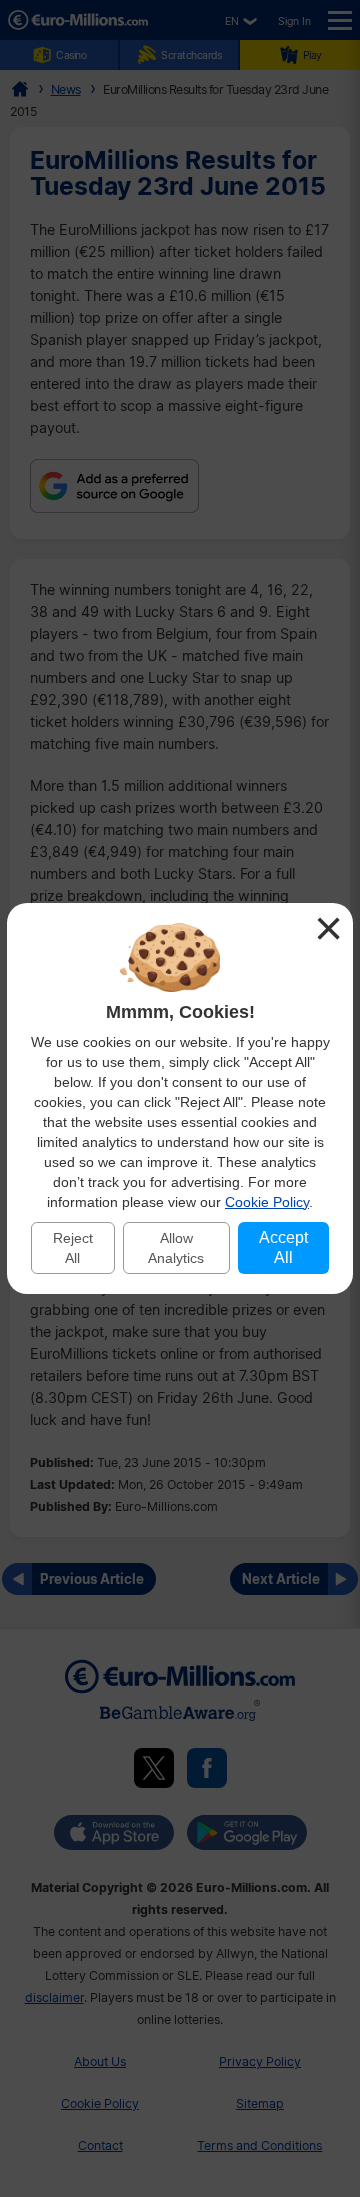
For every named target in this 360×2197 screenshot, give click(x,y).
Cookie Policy (267, 1202)
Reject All (73, 1248)
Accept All (283, 1247)
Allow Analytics (176, 1248)
